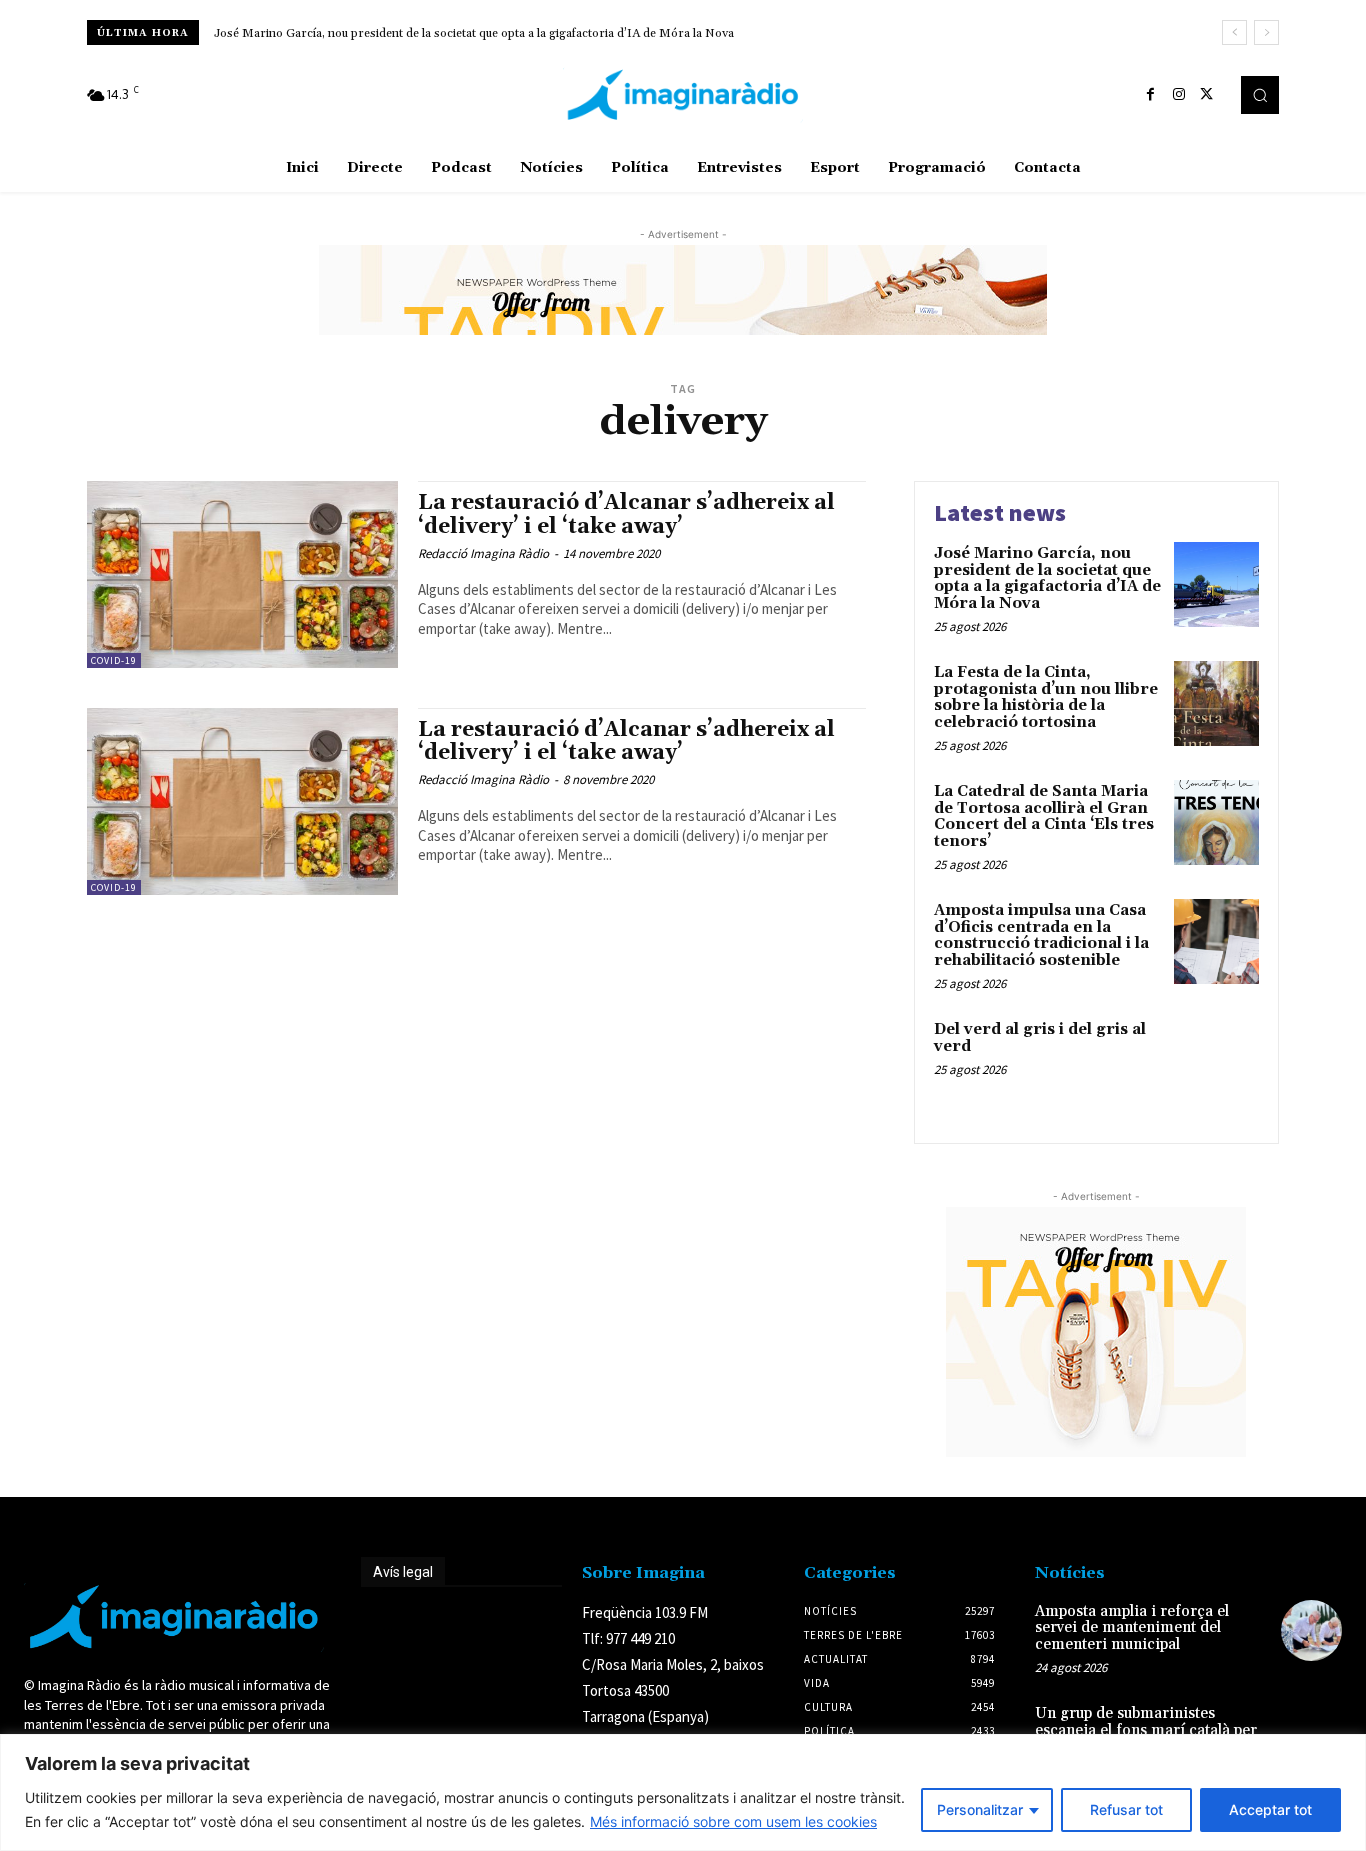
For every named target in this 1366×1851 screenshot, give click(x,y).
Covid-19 (114, 660)
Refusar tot (1126, 1809)
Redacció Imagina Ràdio (483, 553)
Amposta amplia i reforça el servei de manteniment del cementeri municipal (1132, 1628)
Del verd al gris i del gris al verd (1040, 1038)
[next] (1266, 32)
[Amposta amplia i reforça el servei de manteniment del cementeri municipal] (1311, 1630)
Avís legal (403, 1572)
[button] (1260, 95)
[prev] (1234, 32)
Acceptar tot (1270, 1809)
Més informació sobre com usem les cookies (733, 1821)
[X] (1207, 95)
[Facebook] (1151, 95)
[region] (683, 1792)
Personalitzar (980, 1809)
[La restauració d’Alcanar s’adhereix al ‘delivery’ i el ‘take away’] (242, 574)
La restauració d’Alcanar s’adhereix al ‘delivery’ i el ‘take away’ (626, 514)
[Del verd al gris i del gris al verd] (1216, 1060)
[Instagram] (1179, 95)
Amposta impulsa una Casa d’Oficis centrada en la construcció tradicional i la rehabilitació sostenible (1041, 935)
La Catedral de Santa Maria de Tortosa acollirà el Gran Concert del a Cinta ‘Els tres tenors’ (1044, 816)
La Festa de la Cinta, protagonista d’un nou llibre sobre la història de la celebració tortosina (1046, 697)
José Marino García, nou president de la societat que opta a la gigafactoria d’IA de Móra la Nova (474, 33)
